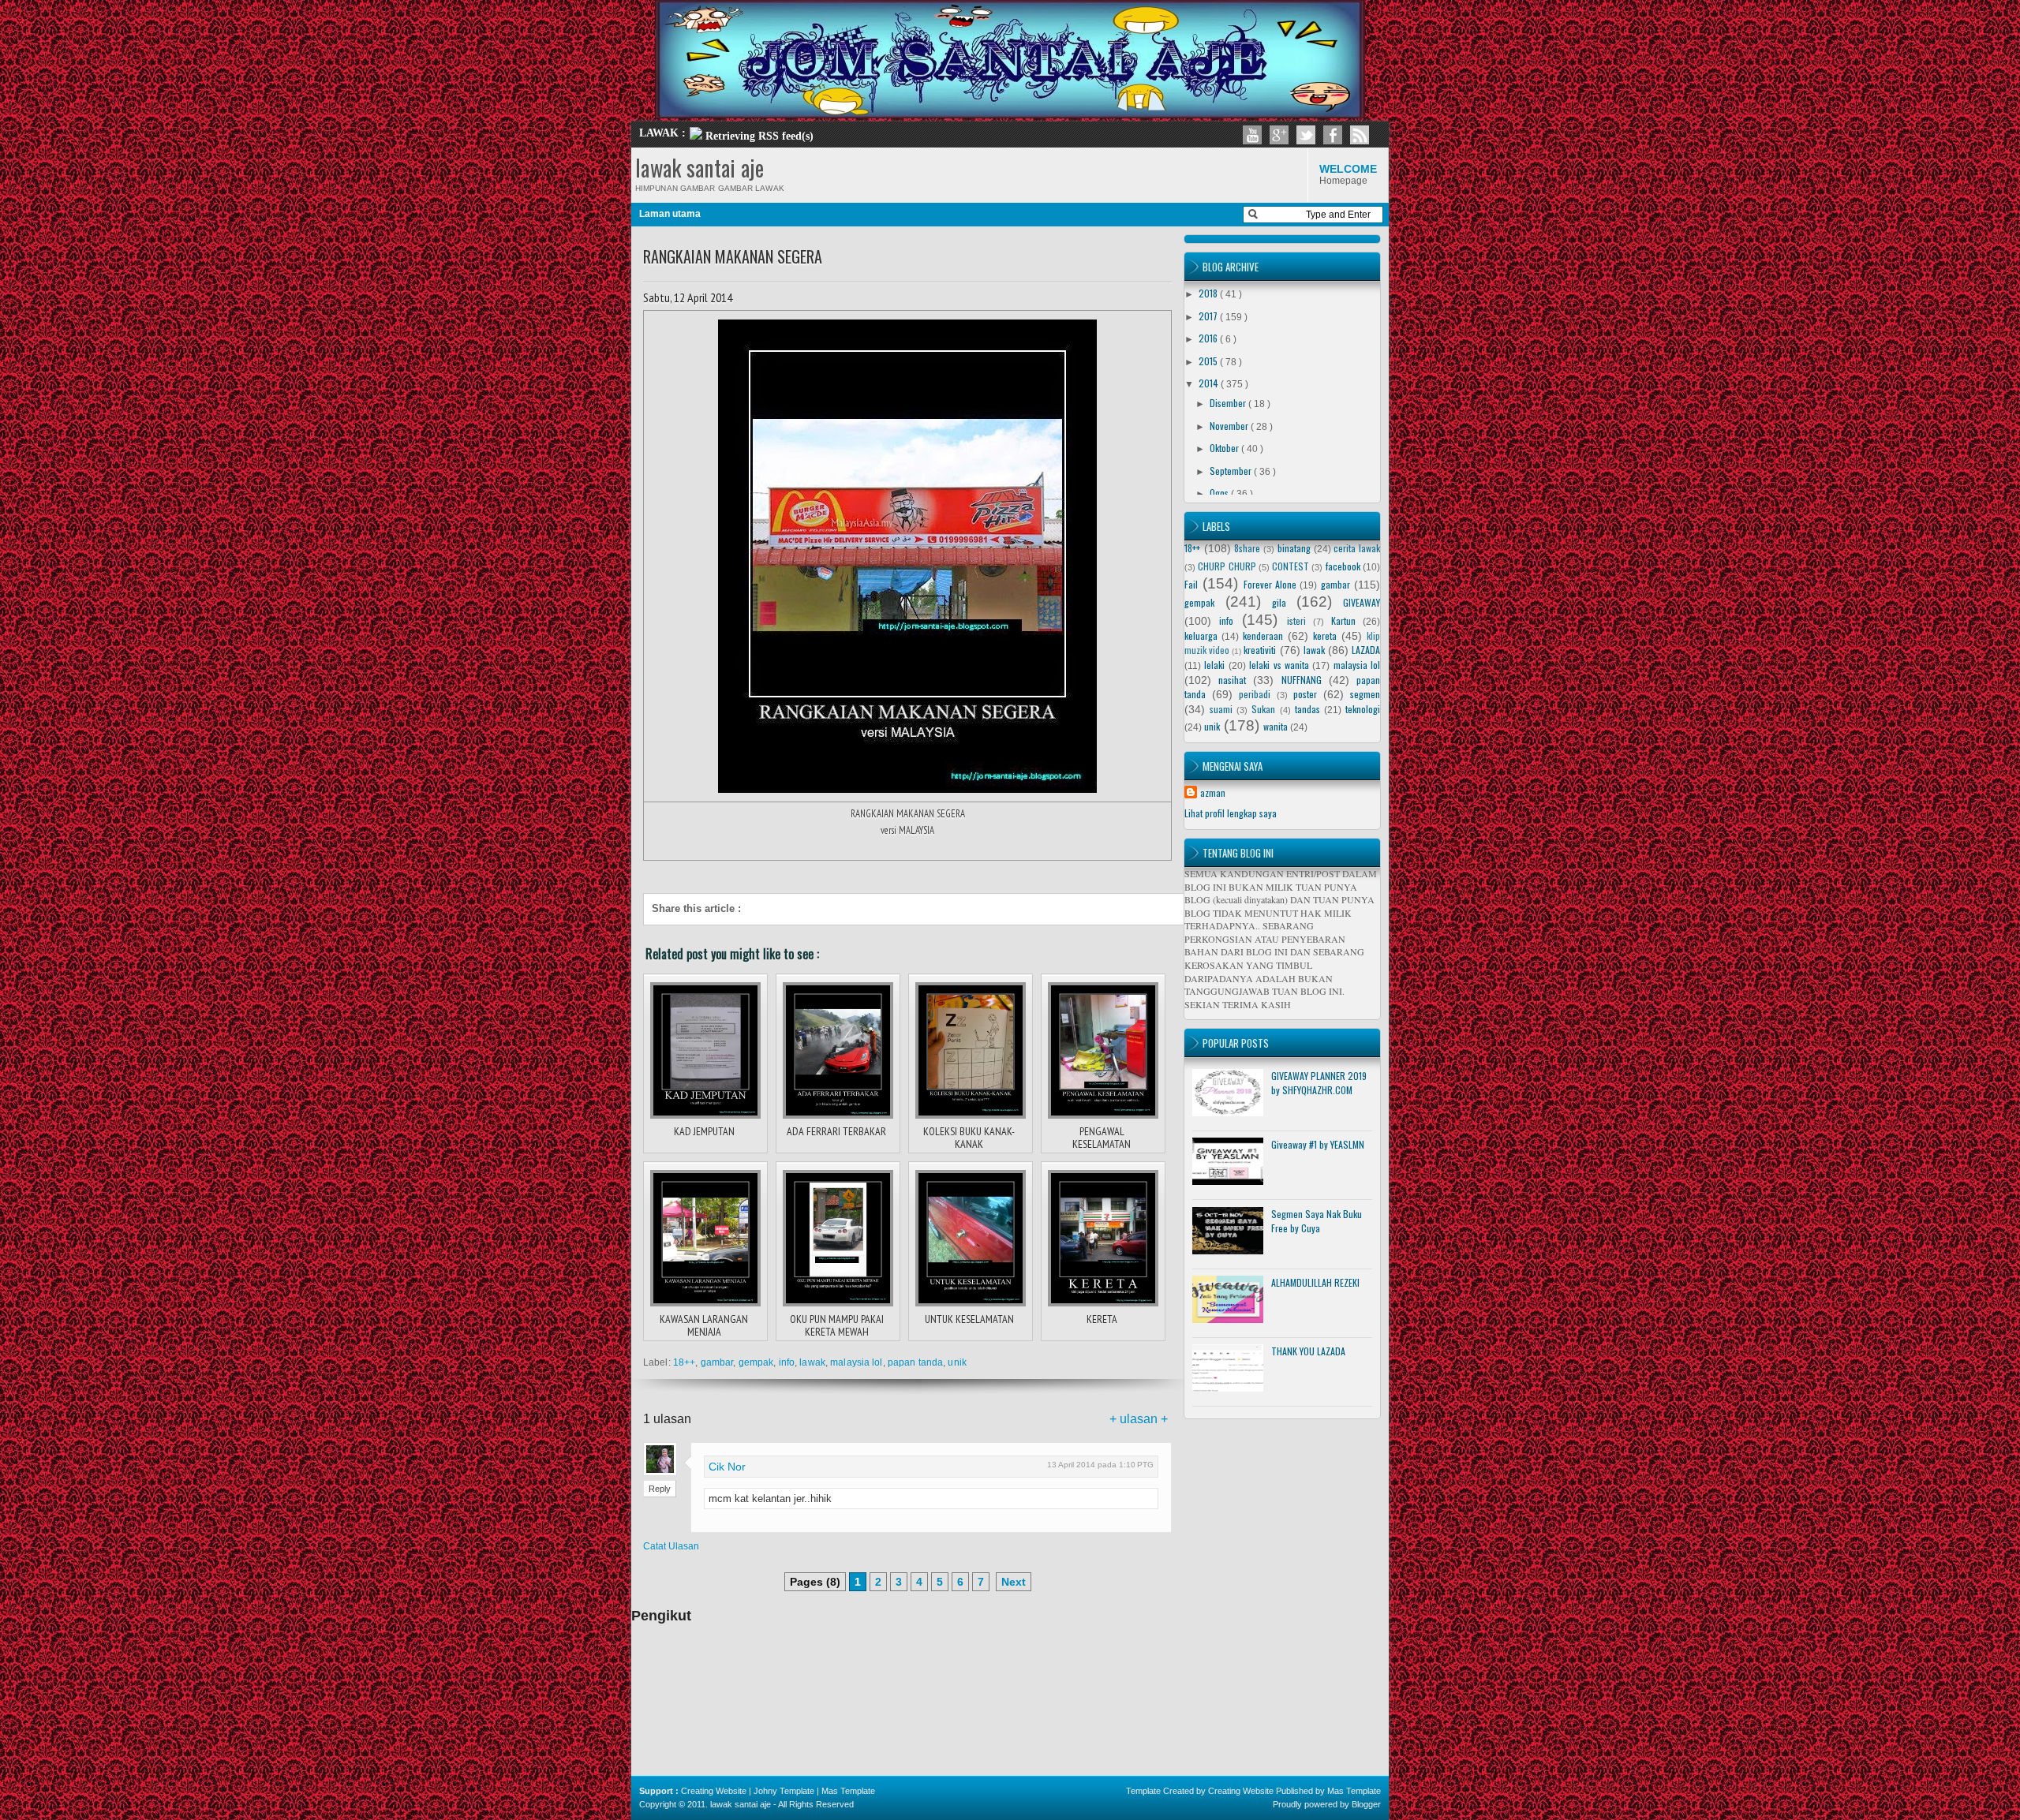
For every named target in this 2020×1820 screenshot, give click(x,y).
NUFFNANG (1302, 680)
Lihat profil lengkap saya (1231, 813)
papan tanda (915, 1362)
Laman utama (670, 214)
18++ (684, 1362)
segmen (1365, 694)
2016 (1209, 338)
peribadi (1255, 694)
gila (1279, 602)
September (1232, 471)
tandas (1307, 709)
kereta (1325, 635)
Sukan (1263, 709)
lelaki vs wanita (1279, 665)
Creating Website (714, 1791)
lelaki (1214, 665)
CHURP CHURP (1227, 566)
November (1230, 426)
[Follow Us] (1306, 135)
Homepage (1348, 174)
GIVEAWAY (1362, 602)
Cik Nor (727, 1467)
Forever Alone (1270, 584)
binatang (1294, 548)
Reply (660, 1489)
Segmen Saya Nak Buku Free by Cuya (1317, 1221)
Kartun (1343, 620)
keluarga (1201, 635)
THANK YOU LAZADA (1308, 1351)
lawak (812, 1362)
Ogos (1220, 493)
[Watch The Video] (1252, 135)
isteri (1296, 620)
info (787, 1362)
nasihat (1232, 680)
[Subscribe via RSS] (1360, 135)
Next (1014, 1582)
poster (1305, 694)
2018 (1209, 293)
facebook (1343, 566)
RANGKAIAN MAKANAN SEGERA (733, 256)
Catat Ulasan (671, 1546)
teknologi (1363, 709)
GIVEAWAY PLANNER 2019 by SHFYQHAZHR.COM (1319, 1083)
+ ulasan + (1139, 1419)
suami (1221, 709)
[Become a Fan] (1333, 135)
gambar (717, 1362)
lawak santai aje (700, 168)
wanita (1276, 726)
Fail (1191, 584)
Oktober (1225, 448)
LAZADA (1366, 650)
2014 (1210, 383)
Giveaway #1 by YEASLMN (1318, 1144)
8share (1247, 548)
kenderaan (1263, 635)
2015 (1209, 361)
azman (1213, 792)
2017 (1209, 316)
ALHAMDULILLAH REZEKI (1315, 1282)
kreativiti (1260, 650)
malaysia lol (856, 1362)
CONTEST (1291, 566)
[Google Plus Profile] (1279, 135)
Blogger (1366, 1804)
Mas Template (848, 1791)
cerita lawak (1357, 548)
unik (957, 1362)
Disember (1229, 403)
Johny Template (784, 1791)
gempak (756, 1362)
